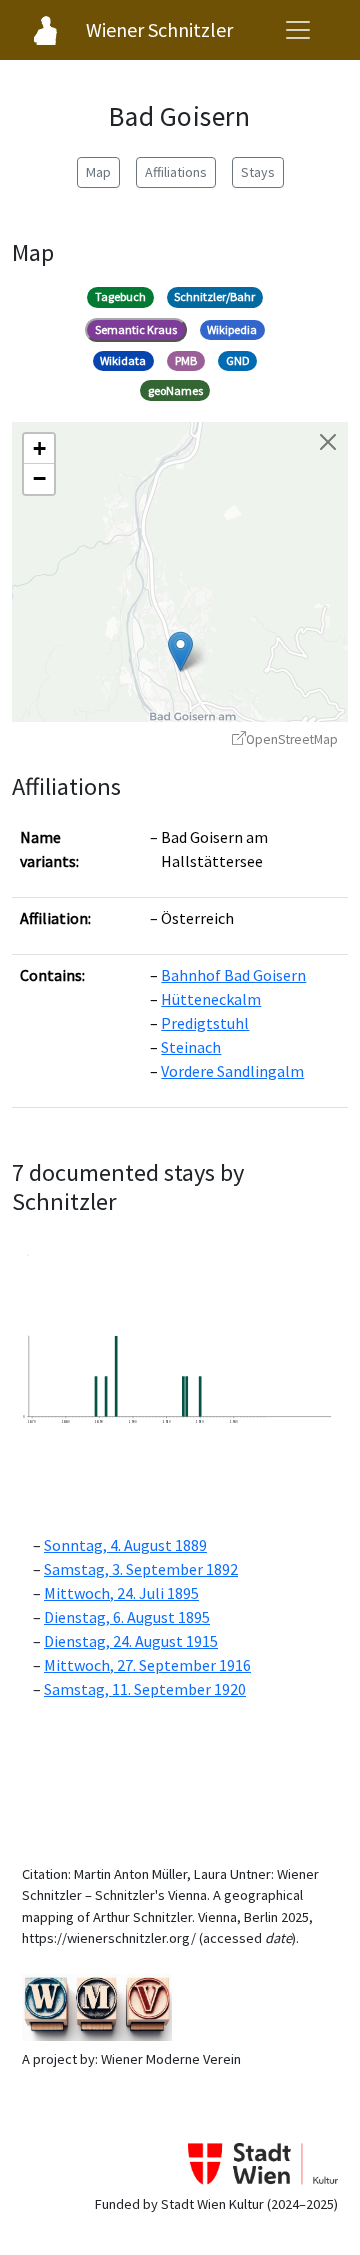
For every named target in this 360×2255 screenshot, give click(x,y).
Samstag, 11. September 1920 (145, 1689)
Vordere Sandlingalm (232, 1071)
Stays (258, 172)
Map (98, 172)
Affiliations (176, 172)
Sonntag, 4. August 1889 (125, 1545)
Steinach (191, 1047)
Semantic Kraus (136, 329)
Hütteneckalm (211, 999)
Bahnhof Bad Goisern (233, 975)
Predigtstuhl (205, 1023)
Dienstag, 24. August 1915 (131, 1641)
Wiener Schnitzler (159, 29)
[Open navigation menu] (298, 30)
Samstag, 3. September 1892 (141, 1569)
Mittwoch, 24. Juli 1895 (121, 1593)
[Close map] (328, 442)
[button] (180, 651)
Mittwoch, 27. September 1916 (147, 1665)
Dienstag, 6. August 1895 (127, 1617)
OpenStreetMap (292, 739)
